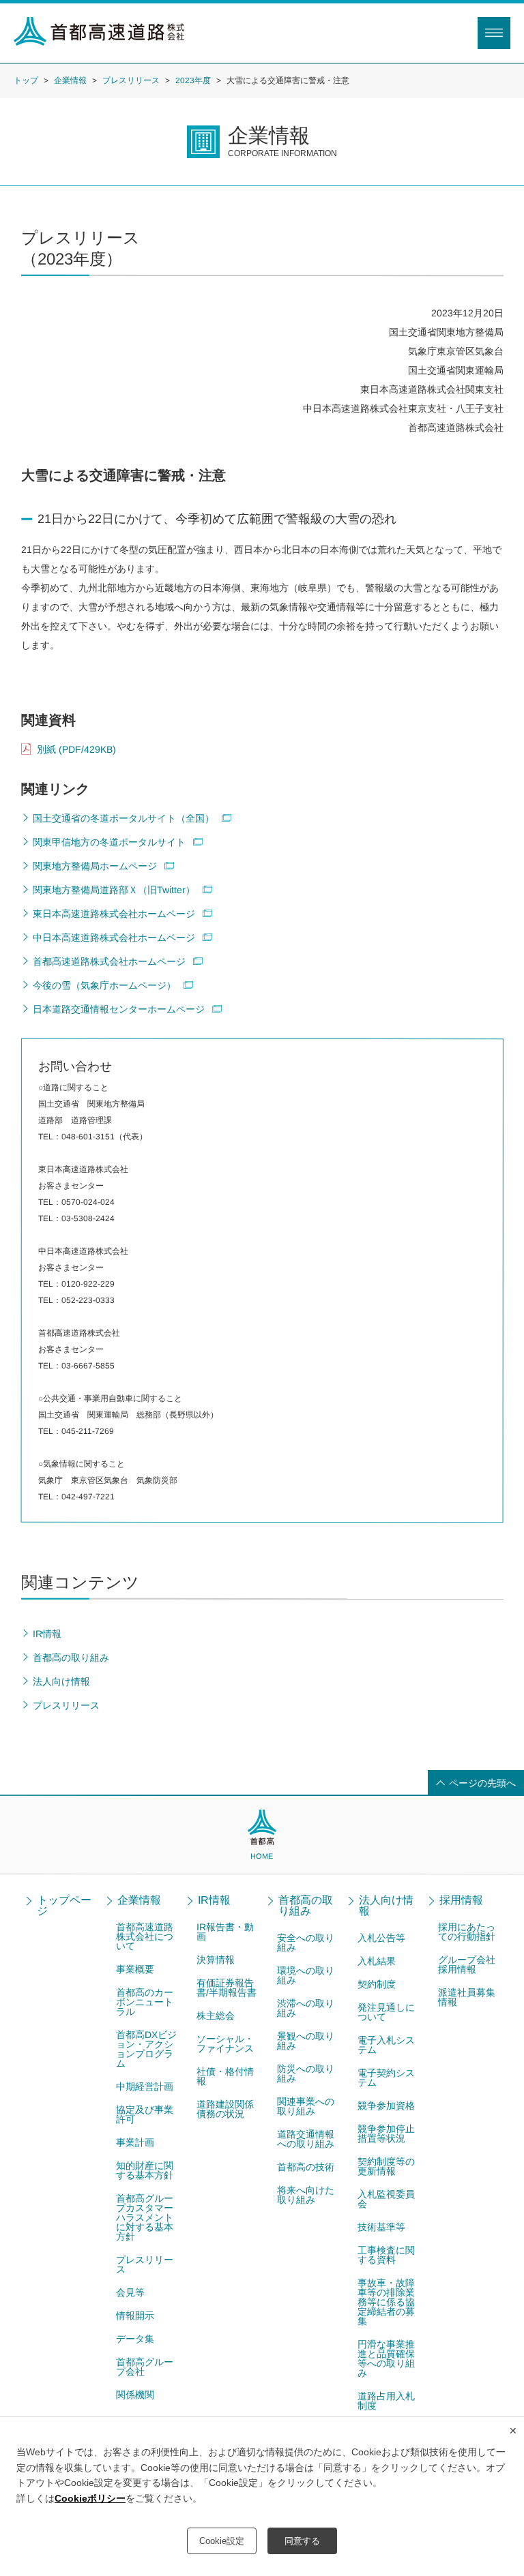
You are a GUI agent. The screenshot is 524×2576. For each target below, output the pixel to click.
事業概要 (135, 1969)
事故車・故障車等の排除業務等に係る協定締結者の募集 (386, 2302)
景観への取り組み (306, 2041)
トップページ (64, 1906)
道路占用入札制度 (386, 2401)
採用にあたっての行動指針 (467, 1932)
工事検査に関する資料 (386, 2255)
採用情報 (461, 1900)
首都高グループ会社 (145, 2367)
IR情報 (214, 1900)
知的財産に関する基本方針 (145, 2170)
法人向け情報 (386, 1906)
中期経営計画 (145, 2086)
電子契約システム (386, 2078)
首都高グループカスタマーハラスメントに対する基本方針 (145, 2217)
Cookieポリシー (90, 2498)
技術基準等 (381, 2227)
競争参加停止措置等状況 (386, 2133)
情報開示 (135, 2316)
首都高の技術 (306, 2167)
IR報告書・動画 (225, 1932)
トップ (26, 80)
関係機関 (135, 2395)
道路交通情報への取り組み (306, 2139)
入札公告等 (381, 1938)
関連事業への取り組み (306, 2106)
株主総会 (216, 2016)
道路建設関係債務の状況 (225, 2109)
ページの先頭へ (482, 1783)
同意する (302, 2541)
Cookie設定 (222, 2541)
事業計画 (135, 2142)
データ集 (135, 2339)
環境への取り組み (306, 1975)
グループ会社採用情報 (467, 1964)
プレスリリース (131, 80)
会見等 (130, 2292)
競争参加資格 (386, 2106)
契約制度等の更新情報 (386, 2166)
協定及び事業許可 (145, 2114)
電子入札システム (386, 2045)
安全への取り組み (306, 1943)
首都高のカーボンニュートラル (145, 2002)
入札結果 (377, 1961)
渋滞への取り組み (306, 2008)
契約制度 (377, 1984)
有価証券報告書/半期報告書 (227, 1988)
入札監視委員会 (386, 2199)
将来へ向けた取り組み (306, 2195)
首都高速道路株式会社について (145, 1936)
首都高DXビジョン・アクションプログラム (146, 2049)
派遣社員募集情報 (467, 1997)
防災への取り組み (306, 2073)
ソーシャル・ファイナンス (225, 2043)
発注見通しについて (386, 2012)
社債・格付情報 (225, 2076)
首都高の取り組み (306, 1906)
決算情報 (216, 1960)
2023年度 (193, 80)
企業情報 (70, 80)
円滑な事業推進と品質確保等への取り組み (386, 2358)
